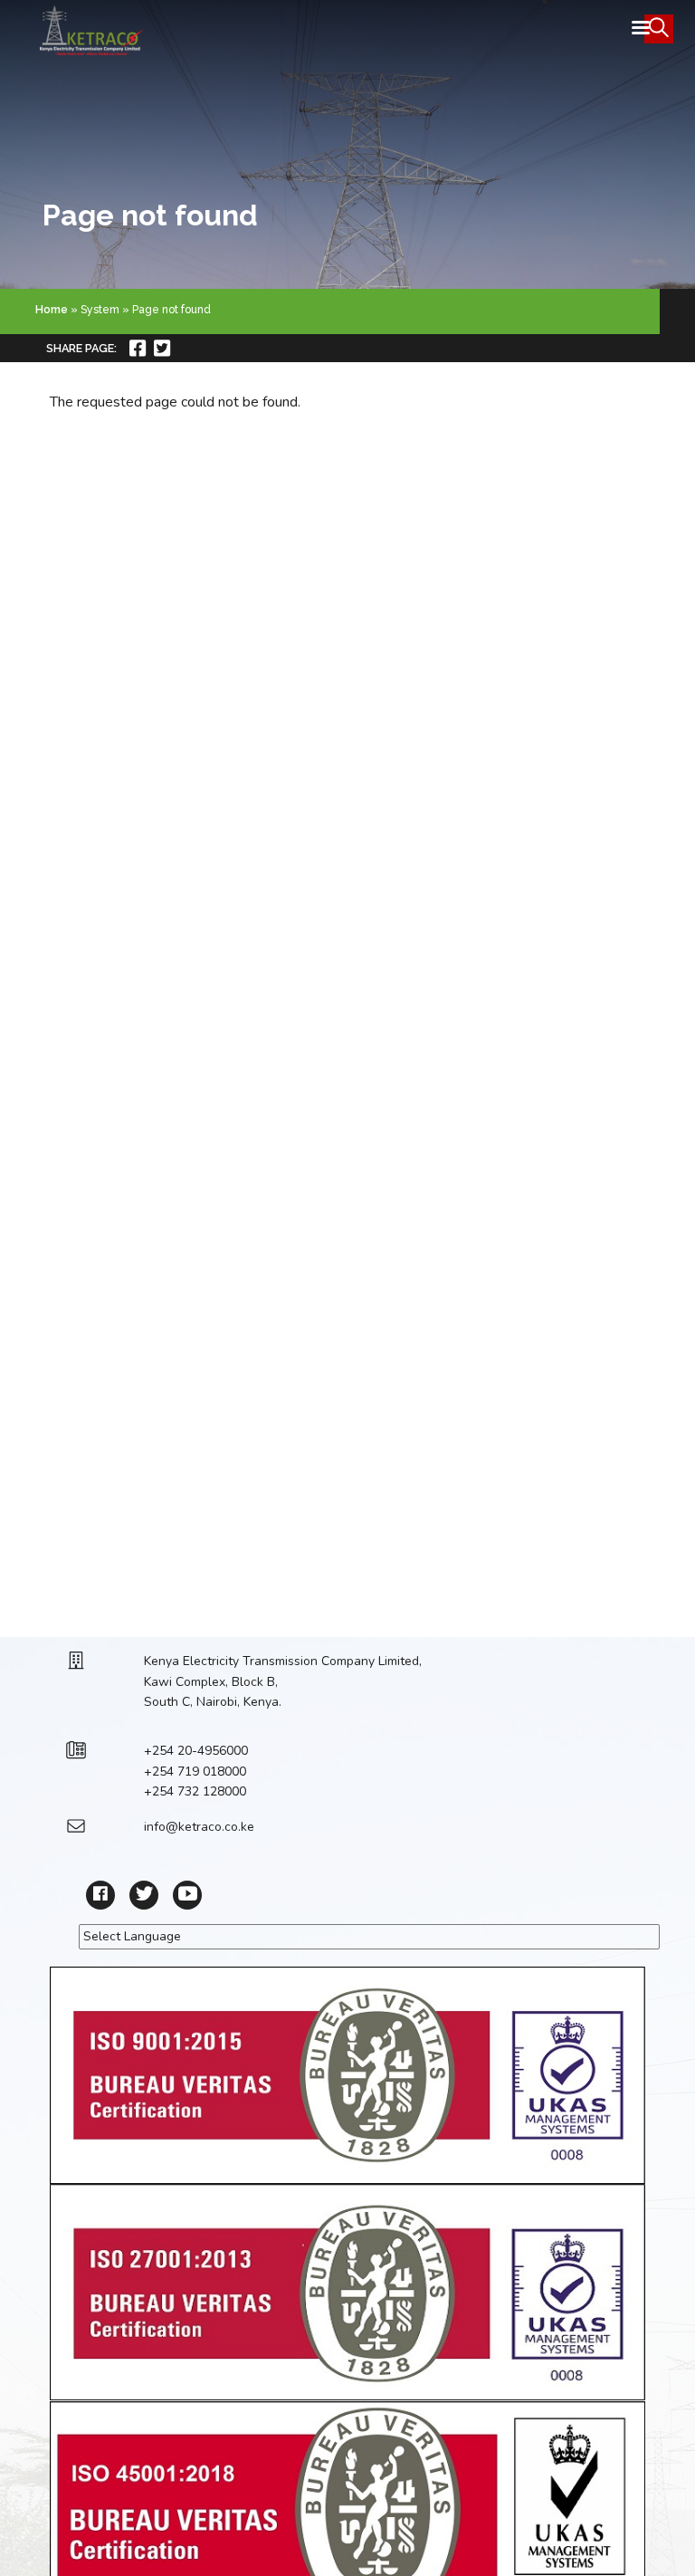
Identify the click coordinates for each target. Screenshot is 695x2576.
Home (52, 310)
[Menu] (640, 29)
